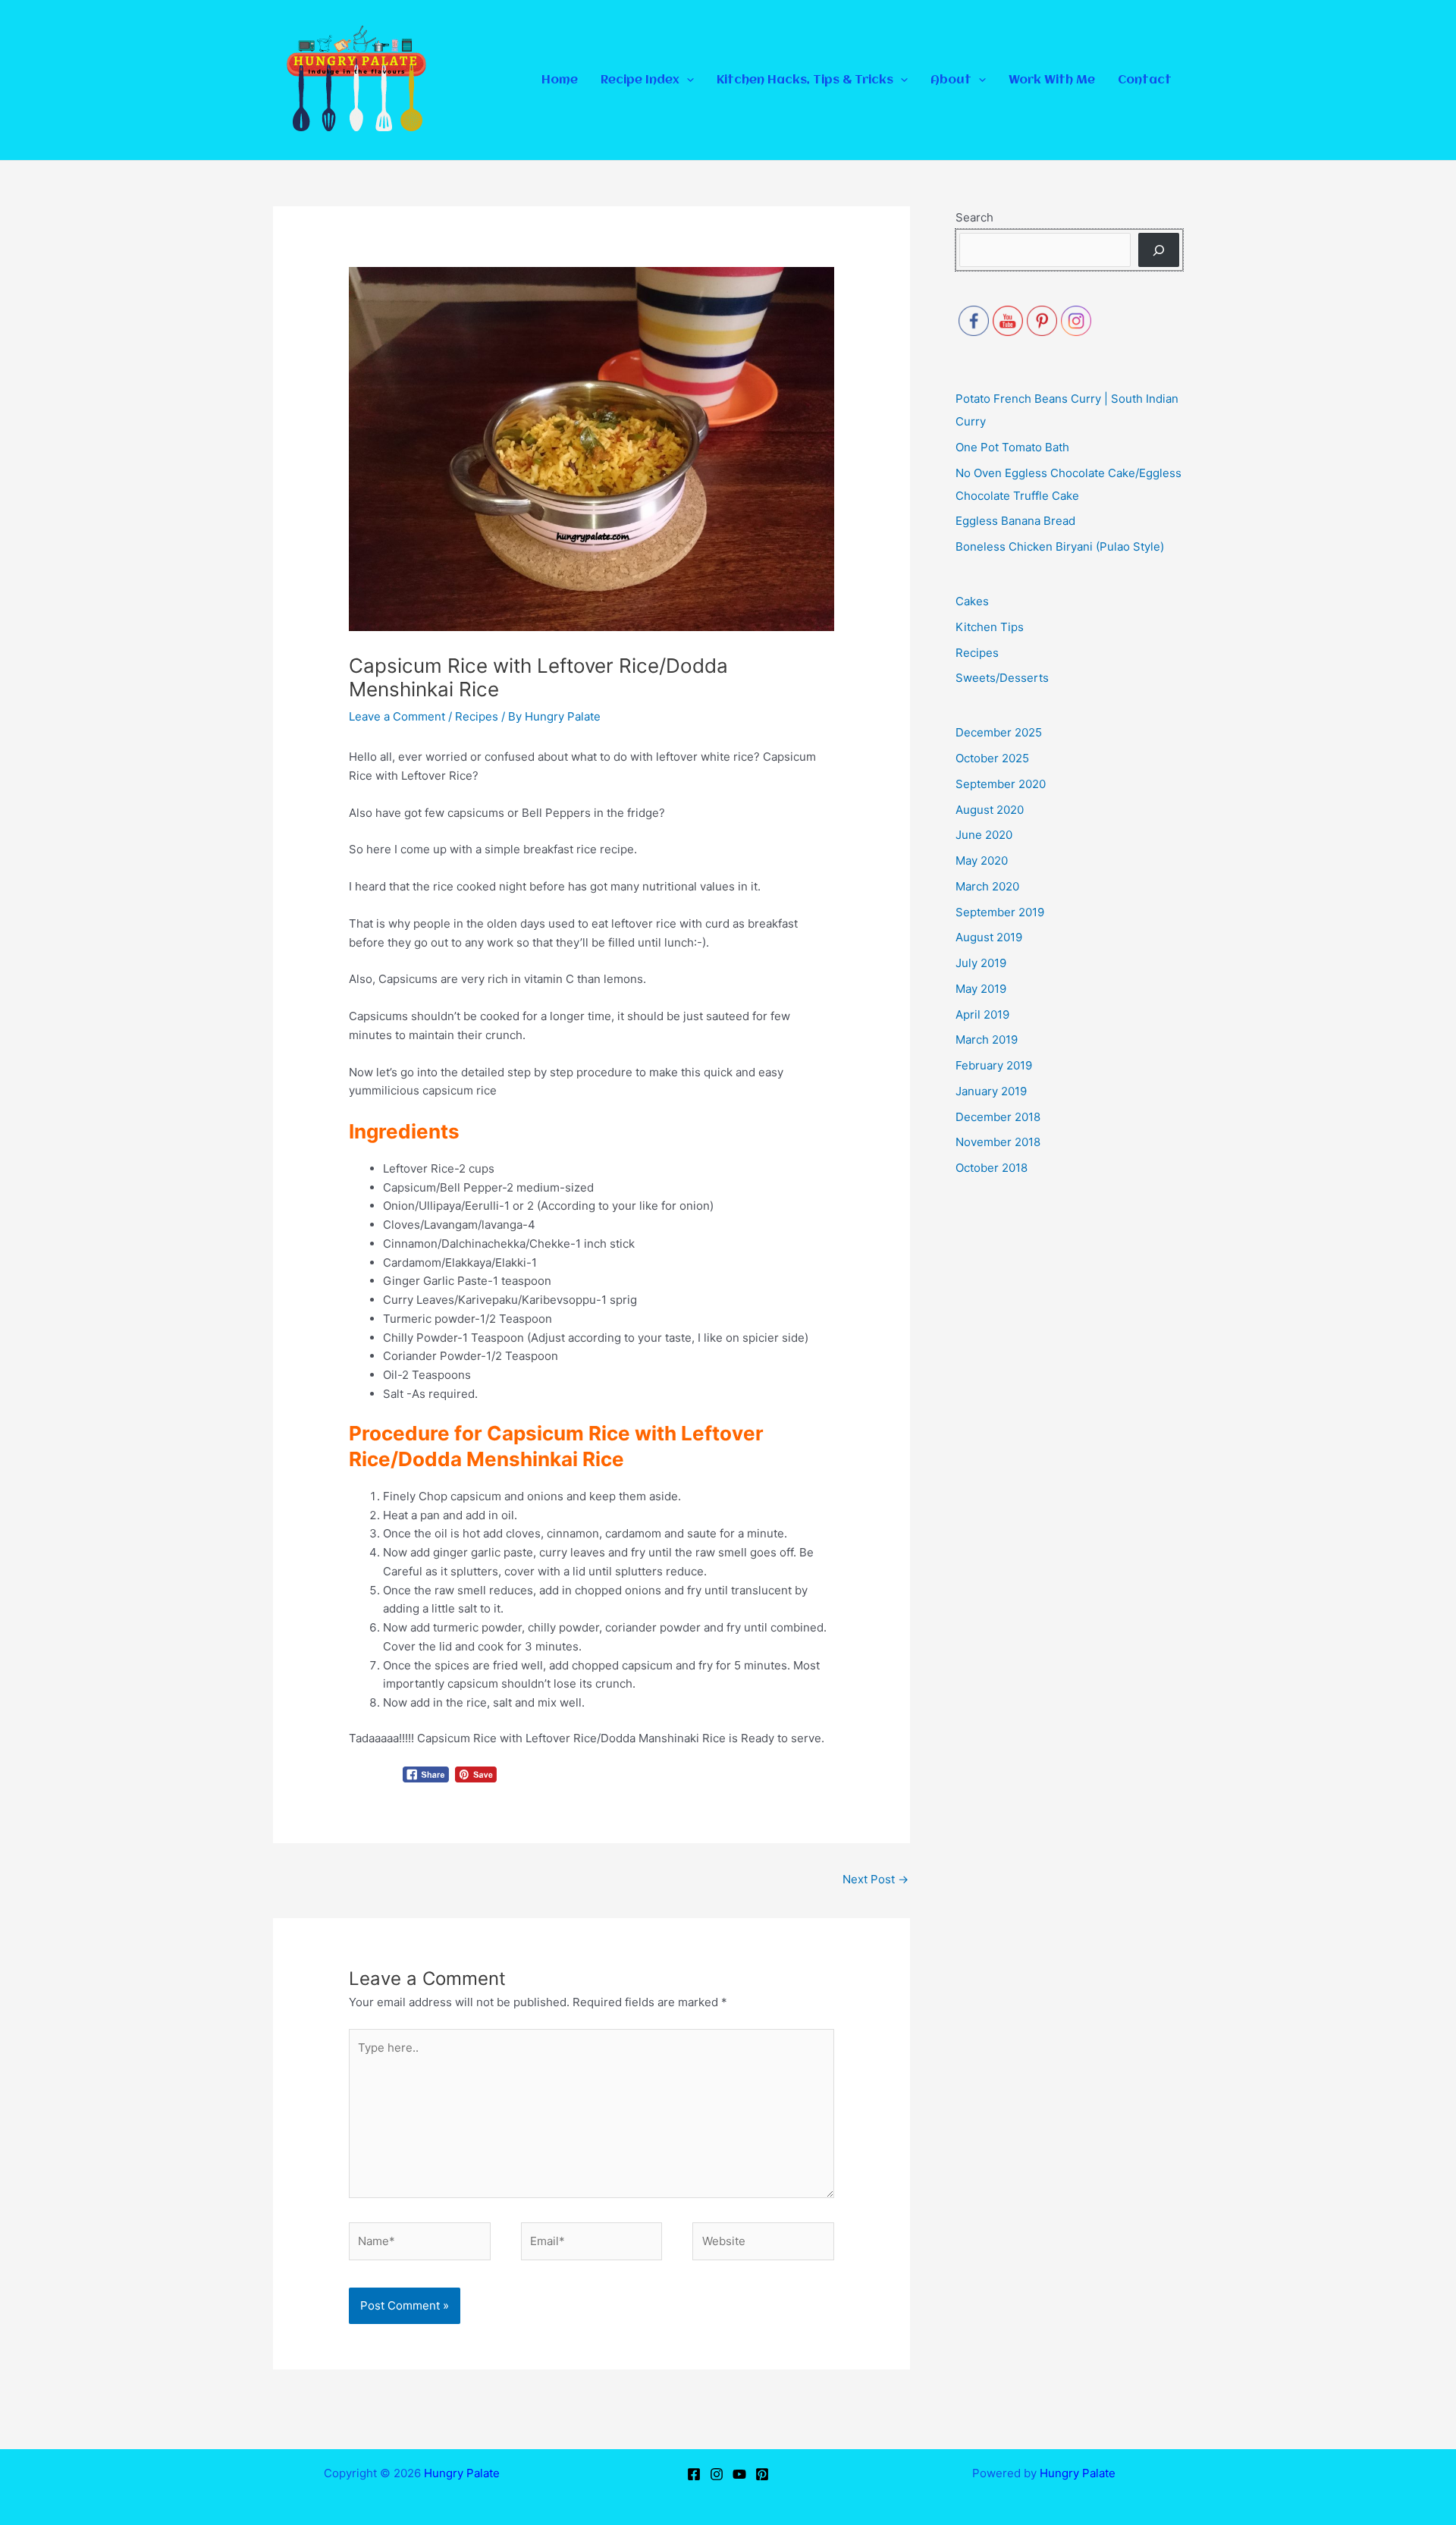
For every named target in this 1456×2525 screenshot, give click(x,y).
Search (974, 217)
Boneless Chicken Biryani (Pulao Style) (1060, 546)
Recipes (477, 716)
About (951, 80)
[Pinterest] (762, 2474)
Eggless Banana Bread (1015, 521)
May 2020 (982, 861)
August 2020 (990, 810)
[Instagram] (717, 2474)
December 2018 (998, 1117)
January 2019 (991, 1091)
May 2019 (981, 989)
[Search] (1159, 250)
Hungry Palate (462, 2473)
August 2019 (989, 937)
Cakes (972, 601)
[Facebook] (694, 2474)
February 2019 (994, 1065)
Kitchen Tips (990, 627)
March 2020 (987, 886)
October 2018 (992, 1168)
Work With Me (1052, 80)
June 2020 (984, 835)
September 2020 (1001, 784)
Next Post (875, 1879)
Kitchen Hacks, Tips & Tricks (805, 80)
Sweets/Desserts (1002, 678)
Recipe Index (640, 80)
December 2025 (999, 732)
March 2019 (987, 1040)
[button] (687, 80)
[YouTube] (739, 2474)
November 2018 (998, 1142)
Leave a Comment (397, 716)
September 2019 (1000, 912)
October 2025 (992, 758)
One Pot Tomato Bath (1012, 447)
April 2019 (982, 1014)
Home (560, 80)
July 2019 (981, 963)
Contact (1145, 80)
